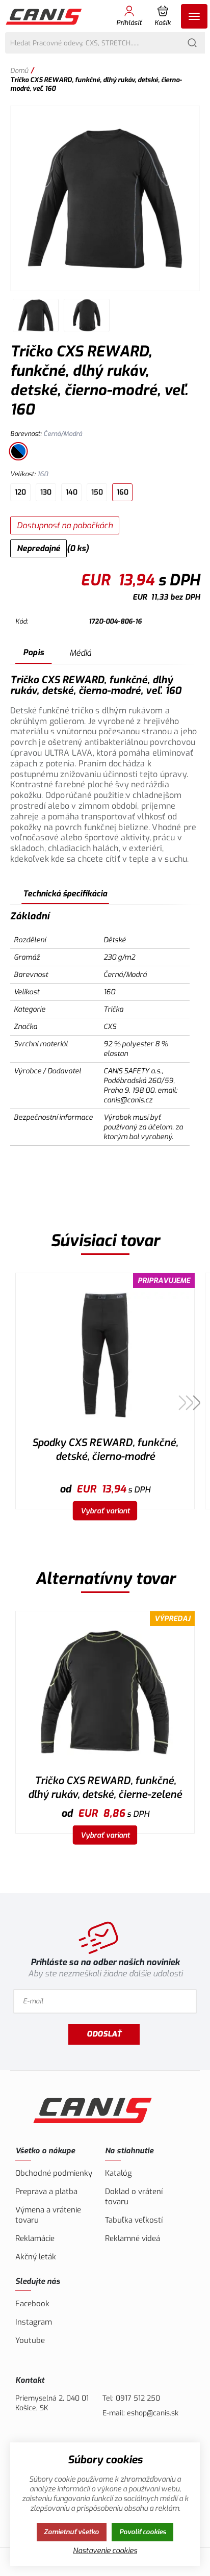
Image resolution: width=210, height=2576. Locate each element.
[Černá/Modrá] (18, 451)
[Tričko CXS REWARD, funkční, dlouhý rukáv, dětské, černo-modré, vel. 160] (105, 198)
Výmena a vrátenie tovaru (48, 2215)
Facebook (32, 2304)
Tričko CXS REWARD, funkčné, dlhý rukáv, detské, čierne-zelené (105, 1788)
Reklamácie (35, 2238)
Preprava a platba (46, 2192)
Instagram (34, 2322)
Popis (33, 652)
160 (123, 492)
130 (46, 492)
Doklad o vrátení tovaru (134, 2197)
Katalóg (119, 2173)
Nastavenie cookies (105, 2551)
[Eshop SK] (45, 16)
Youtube (30, 2340)
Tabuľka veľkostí (134, 2220)
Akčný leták (36, 2257)
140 (72, 492)
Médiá (80, 653)
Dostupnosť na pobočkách (65, 525)
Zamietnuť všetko (71, 2532)
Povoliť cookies (143, 2532)
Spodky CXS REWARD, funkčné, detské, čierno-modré (105, 1450)
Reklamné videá (133, 2238)
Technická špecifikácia (65, 894)
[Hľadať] (192, 43)
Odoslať (104, 2034)
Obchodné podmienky (54, 2173)
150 (97, 492)
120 (20, 492)
